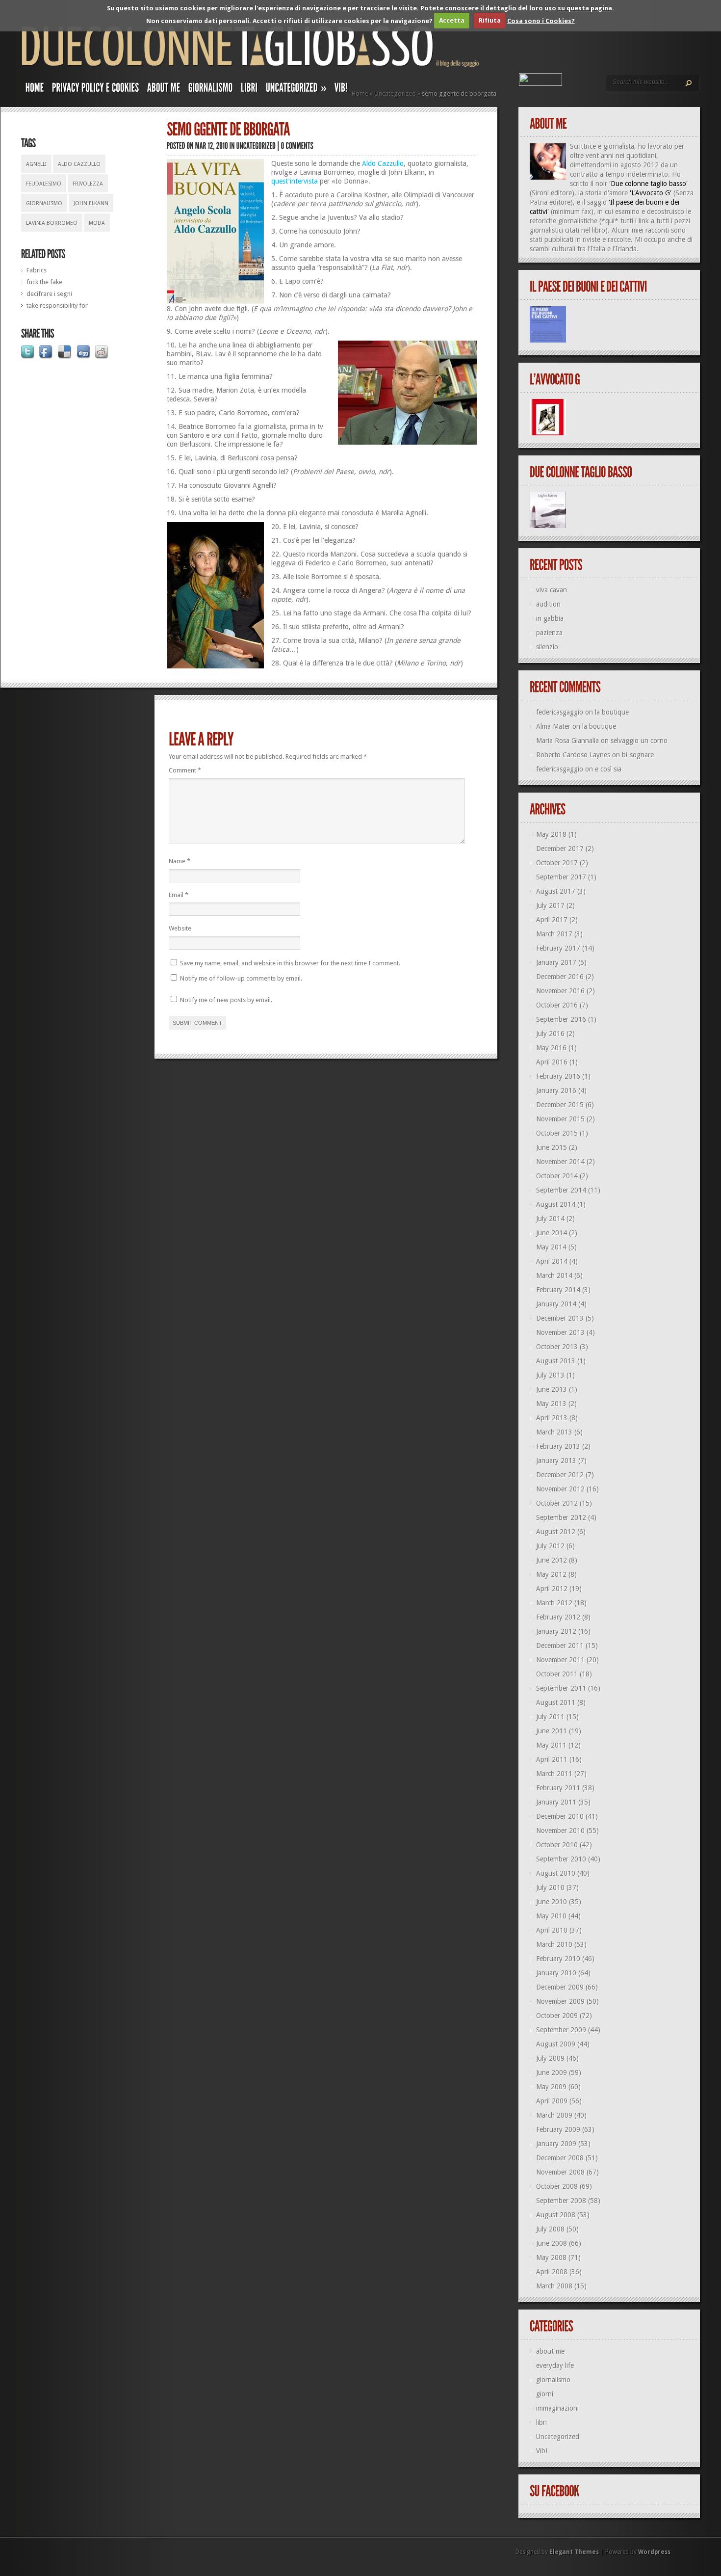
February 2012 (558, 1617)
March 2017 (554, 934)
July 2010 (550, 1887)
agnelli (36, 164)
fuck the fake (44, 282)
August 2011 (556, 1702)
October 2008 (557, 2186)
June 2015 (552, 1147)
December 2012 (560, 1475)
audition (548, 604)
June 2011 (552, 1731)
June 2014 (552, 1233)
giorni (545, 2394)
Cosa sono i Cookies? (541, 20)
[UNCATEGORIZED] (256, 146)
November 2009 (560, 2001)
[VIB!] (341, 90)
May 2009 (551, 2087)
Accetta (452, 20)
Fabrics (37, 270)
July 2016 (550, 1034)
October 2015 (557, 1133)
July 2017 (550, 905)
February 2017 (558, 948)
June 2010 (552, 1902)
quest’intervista (295, 181)
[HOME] (35, 90)
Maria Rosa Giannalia (567, 741)
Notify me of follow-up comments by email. (241, 978)
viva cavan (552, 590)
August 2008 (556, 2215)
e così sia (608, 769)
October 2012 (557, 1503)
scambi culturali (553, 249)
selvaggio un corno (639, 741)
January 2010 (556, 1973)
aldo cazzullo (79, 164)
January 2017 (556, 962)
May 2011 (551, 1745)
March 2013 (554, 1432)
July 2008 (550, 2229)
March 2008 (554, 2286)
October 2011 (557, 1674)
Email (179, 895)
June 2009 (552, 2072)
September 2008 (561, 2201)
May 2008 (551, 2257)
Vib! (542, 2451)
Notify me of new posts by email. (226, 1000)
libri (541, 2422)
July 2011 (550, 1717)
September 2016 (561, 1019)
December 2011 (560, 1646)
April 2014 (552, 1261)
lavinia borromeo (52, 223)
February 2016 (558, 1076)
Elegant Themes (574, 2552)
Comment (185, 770)
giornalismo (44, 203)
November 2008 (560, 2172)
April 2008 (552, 2272)
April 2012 (552, 1589)
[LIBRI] (249, 90)
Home (360, 93)
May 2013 (551, 1404)
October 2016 (557, 1005)
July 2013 (550, 1375)
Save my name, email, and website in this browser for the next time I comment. (290, 963)
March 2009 (554, 2115)
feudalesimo (44, 184)
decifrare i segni (49, 294)
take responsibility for (57, 305)
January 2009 (556, 2144)
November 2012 (560, 1489)
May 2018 (551, 834)
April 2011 (552, 1759)
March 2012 (554, 1603)
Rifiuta (490, 20)
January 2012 (556, 1631)
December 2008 (560, 2158)
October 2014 (557, 1176)
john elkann (91, 203)
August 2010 (556, 1873)
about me (550, 2351)
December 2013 (560, 1318)
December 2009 (560, 1987)
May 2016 (551, 1048)
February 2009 (558, 2129)
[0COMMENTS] (297, 146)
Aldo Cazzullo (383, 163)
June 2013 (552, 1389)
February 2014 (558, 1290)
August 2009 (556, 2044)
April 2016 (552, 1062)
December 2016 (560, 977)
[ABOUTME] (164, 90)
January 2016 (556, 1090)
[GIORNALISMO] (211, 90)
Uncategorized (395, 93)
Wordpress (654, 2552)
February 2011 (558, 1788)
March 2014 (554, 1275)
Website (180, 928)
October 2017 (557, 863)
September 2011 (561, 1688)
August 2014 (556, 1204)
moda (97, 223)
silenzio (547, 647)
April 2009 (552, 2101)
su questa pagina (585, 8)
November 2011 (560, 1660)
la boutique (612, 712)
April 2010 (552, 1930)
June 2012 (552, 1560)
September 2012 (561, 1517)
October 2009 (557, 2016)
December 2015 (560, 1105)
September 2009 (561, 2030)
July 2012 (550, 1546)
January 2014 (556, 1304)
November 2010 (560, 1831)
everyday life (555, 2365)
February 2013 (558, 1446)
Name (180, 861)
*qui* (610, 221)
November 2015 (560, 1119)
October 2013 (557, 1347)
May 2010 (551, 1916)
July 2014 (550, 1219)
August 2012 (556, 1532)
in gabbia (550, 618)
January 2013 (556, 1461)
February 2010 (558, 1959)
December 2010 (560, 1816)
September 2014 (561, 1190)
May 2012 (551, 1574)
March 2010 (554, 1944)
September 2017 (561, 877)
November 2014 (560, 1162)
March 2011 (554, 1774)
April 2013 (552, 1418)
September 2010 (561, 1859)
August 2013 (556, 1361)
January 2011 (556, 1802)
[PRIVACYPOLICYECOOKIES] (96, 90)
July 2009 (550, 2058)
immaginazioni (557, 2408)
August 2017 (556, 891)
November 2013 (560, 1332)
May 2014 (551, 1247)
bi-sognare (638, 755)
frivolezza (88, 184)
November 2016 (560, 991)
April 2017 (552, 920)
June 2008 (552, 2243)
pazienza (549, 633)
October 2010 (557, 1845)
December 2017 (560, 849)
